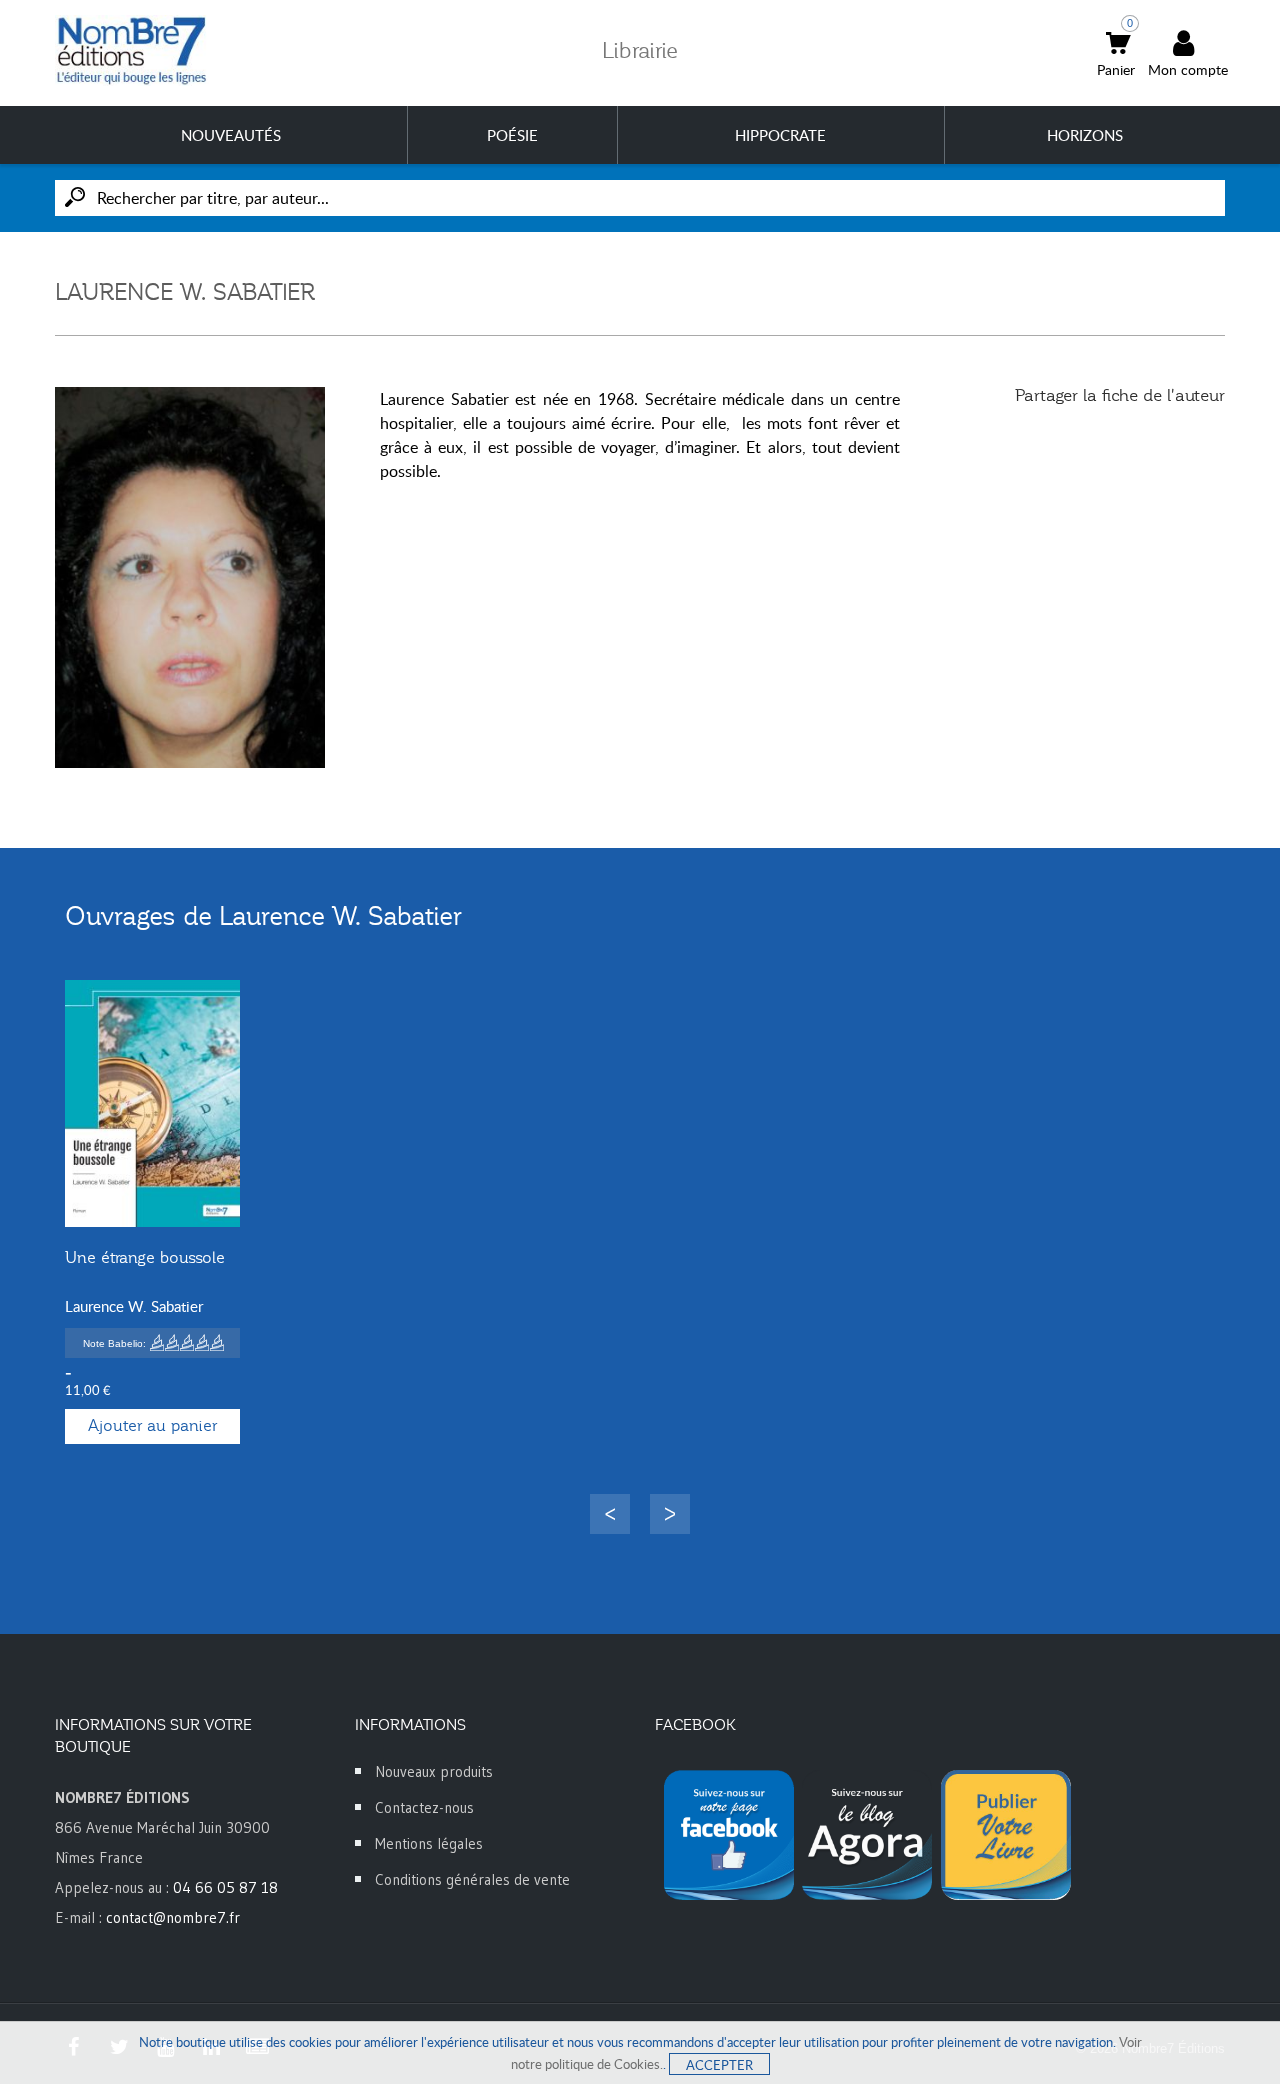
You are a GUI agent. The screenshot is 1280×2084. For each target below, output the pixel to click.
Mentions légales (429, 1843)
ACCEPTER (719, 2065)
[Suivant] (670, 1514)
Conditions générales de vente (472, 1879)
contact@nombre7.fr (173, 1917)
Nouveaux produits (434, 1771)
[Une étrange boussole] (152, 1103)
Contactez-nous (424, 1807)
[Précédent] (610, 1514)
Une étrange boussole (145, 1258)
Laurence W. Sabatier (134, 1306)
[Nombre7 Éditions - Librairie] (132, 50)
